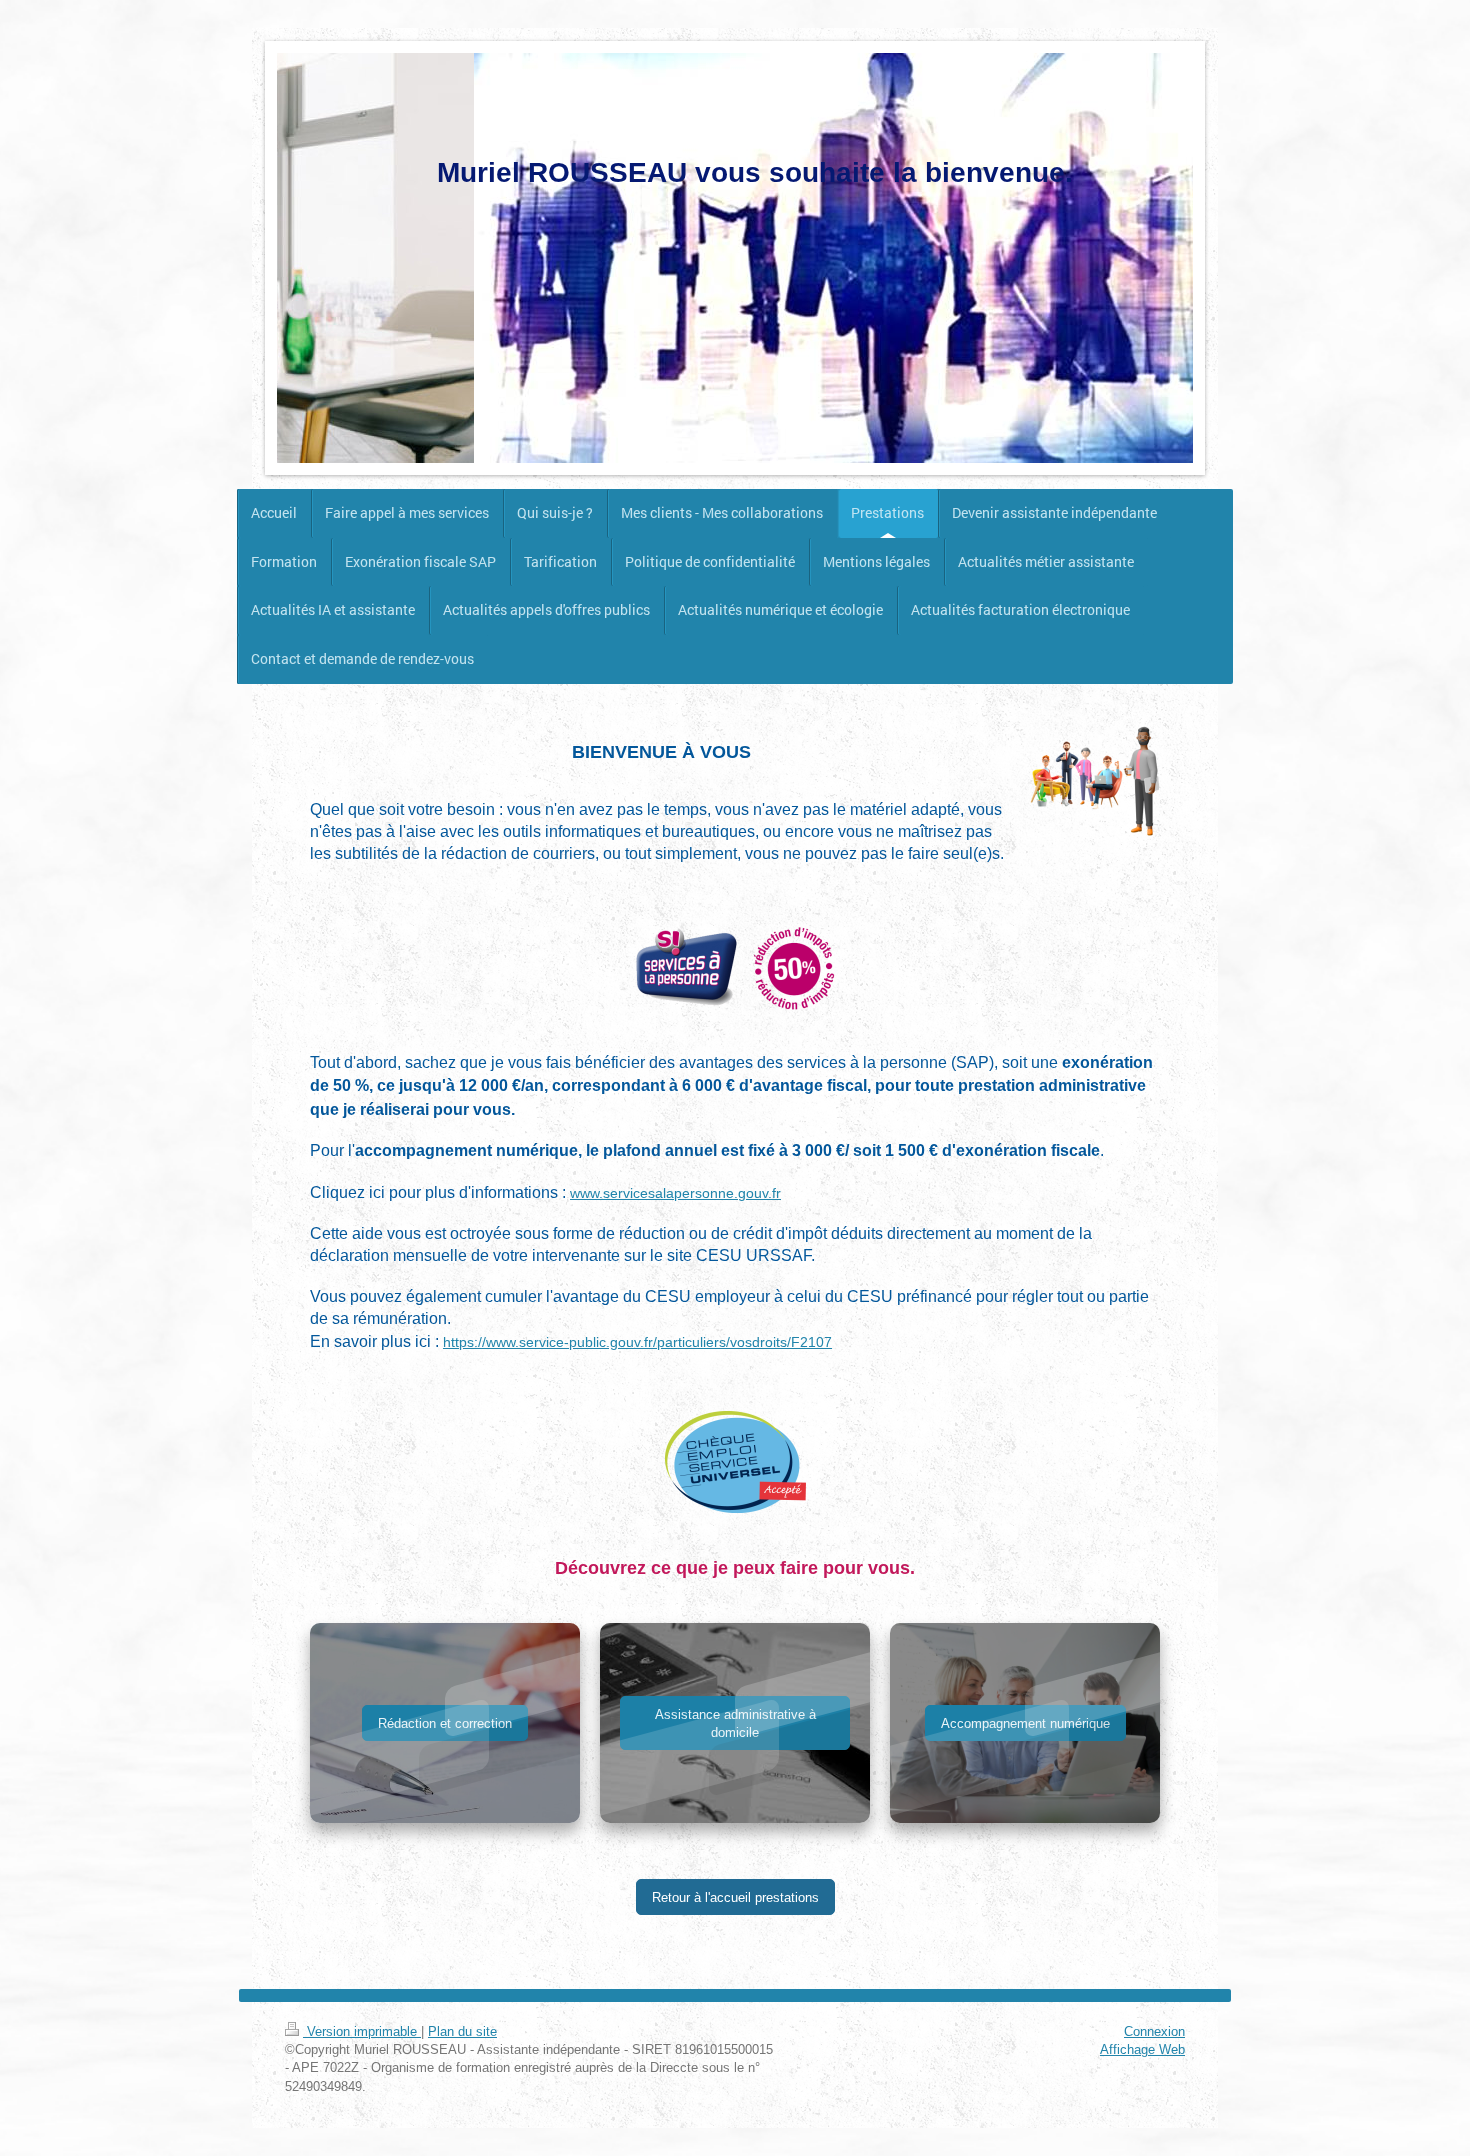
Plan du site (462, 2031)
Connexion (1154, 2031)
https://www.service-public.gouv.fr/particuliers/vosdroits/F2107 (637, 1342)
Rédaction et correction (445, 1723)
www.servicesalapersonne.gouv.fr (675, 1193)
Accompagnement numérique (1025, 1723)
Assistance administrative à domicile (735, 1723)
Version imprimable (362, 2031)
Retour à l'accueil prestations (735, 1897)
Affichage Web (1142, 2049)
